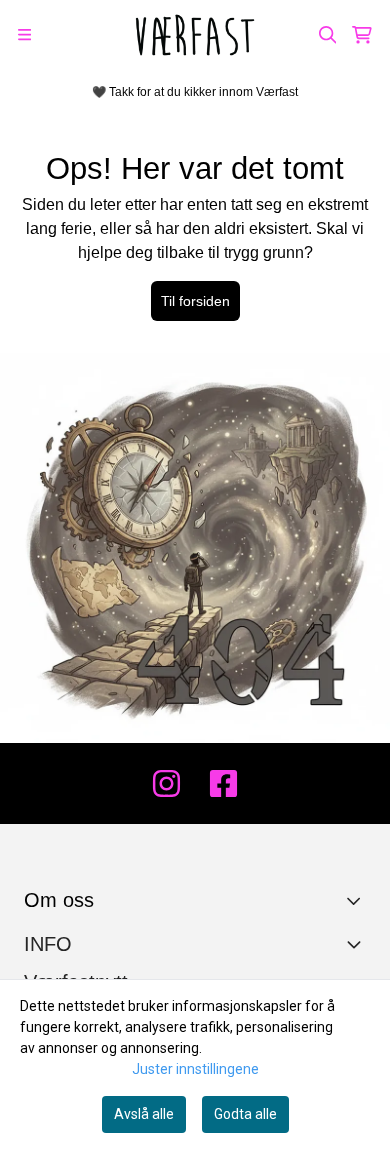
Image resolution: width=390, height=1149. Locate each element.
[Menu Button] (24, 34)
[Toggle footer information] (358, 900)
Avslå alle (144, 1114)
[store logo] (195, 35)
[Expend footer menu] (358, 944)
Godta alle (245, 1114)
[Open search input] (328, 35)
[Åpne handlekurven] (362, 35)
